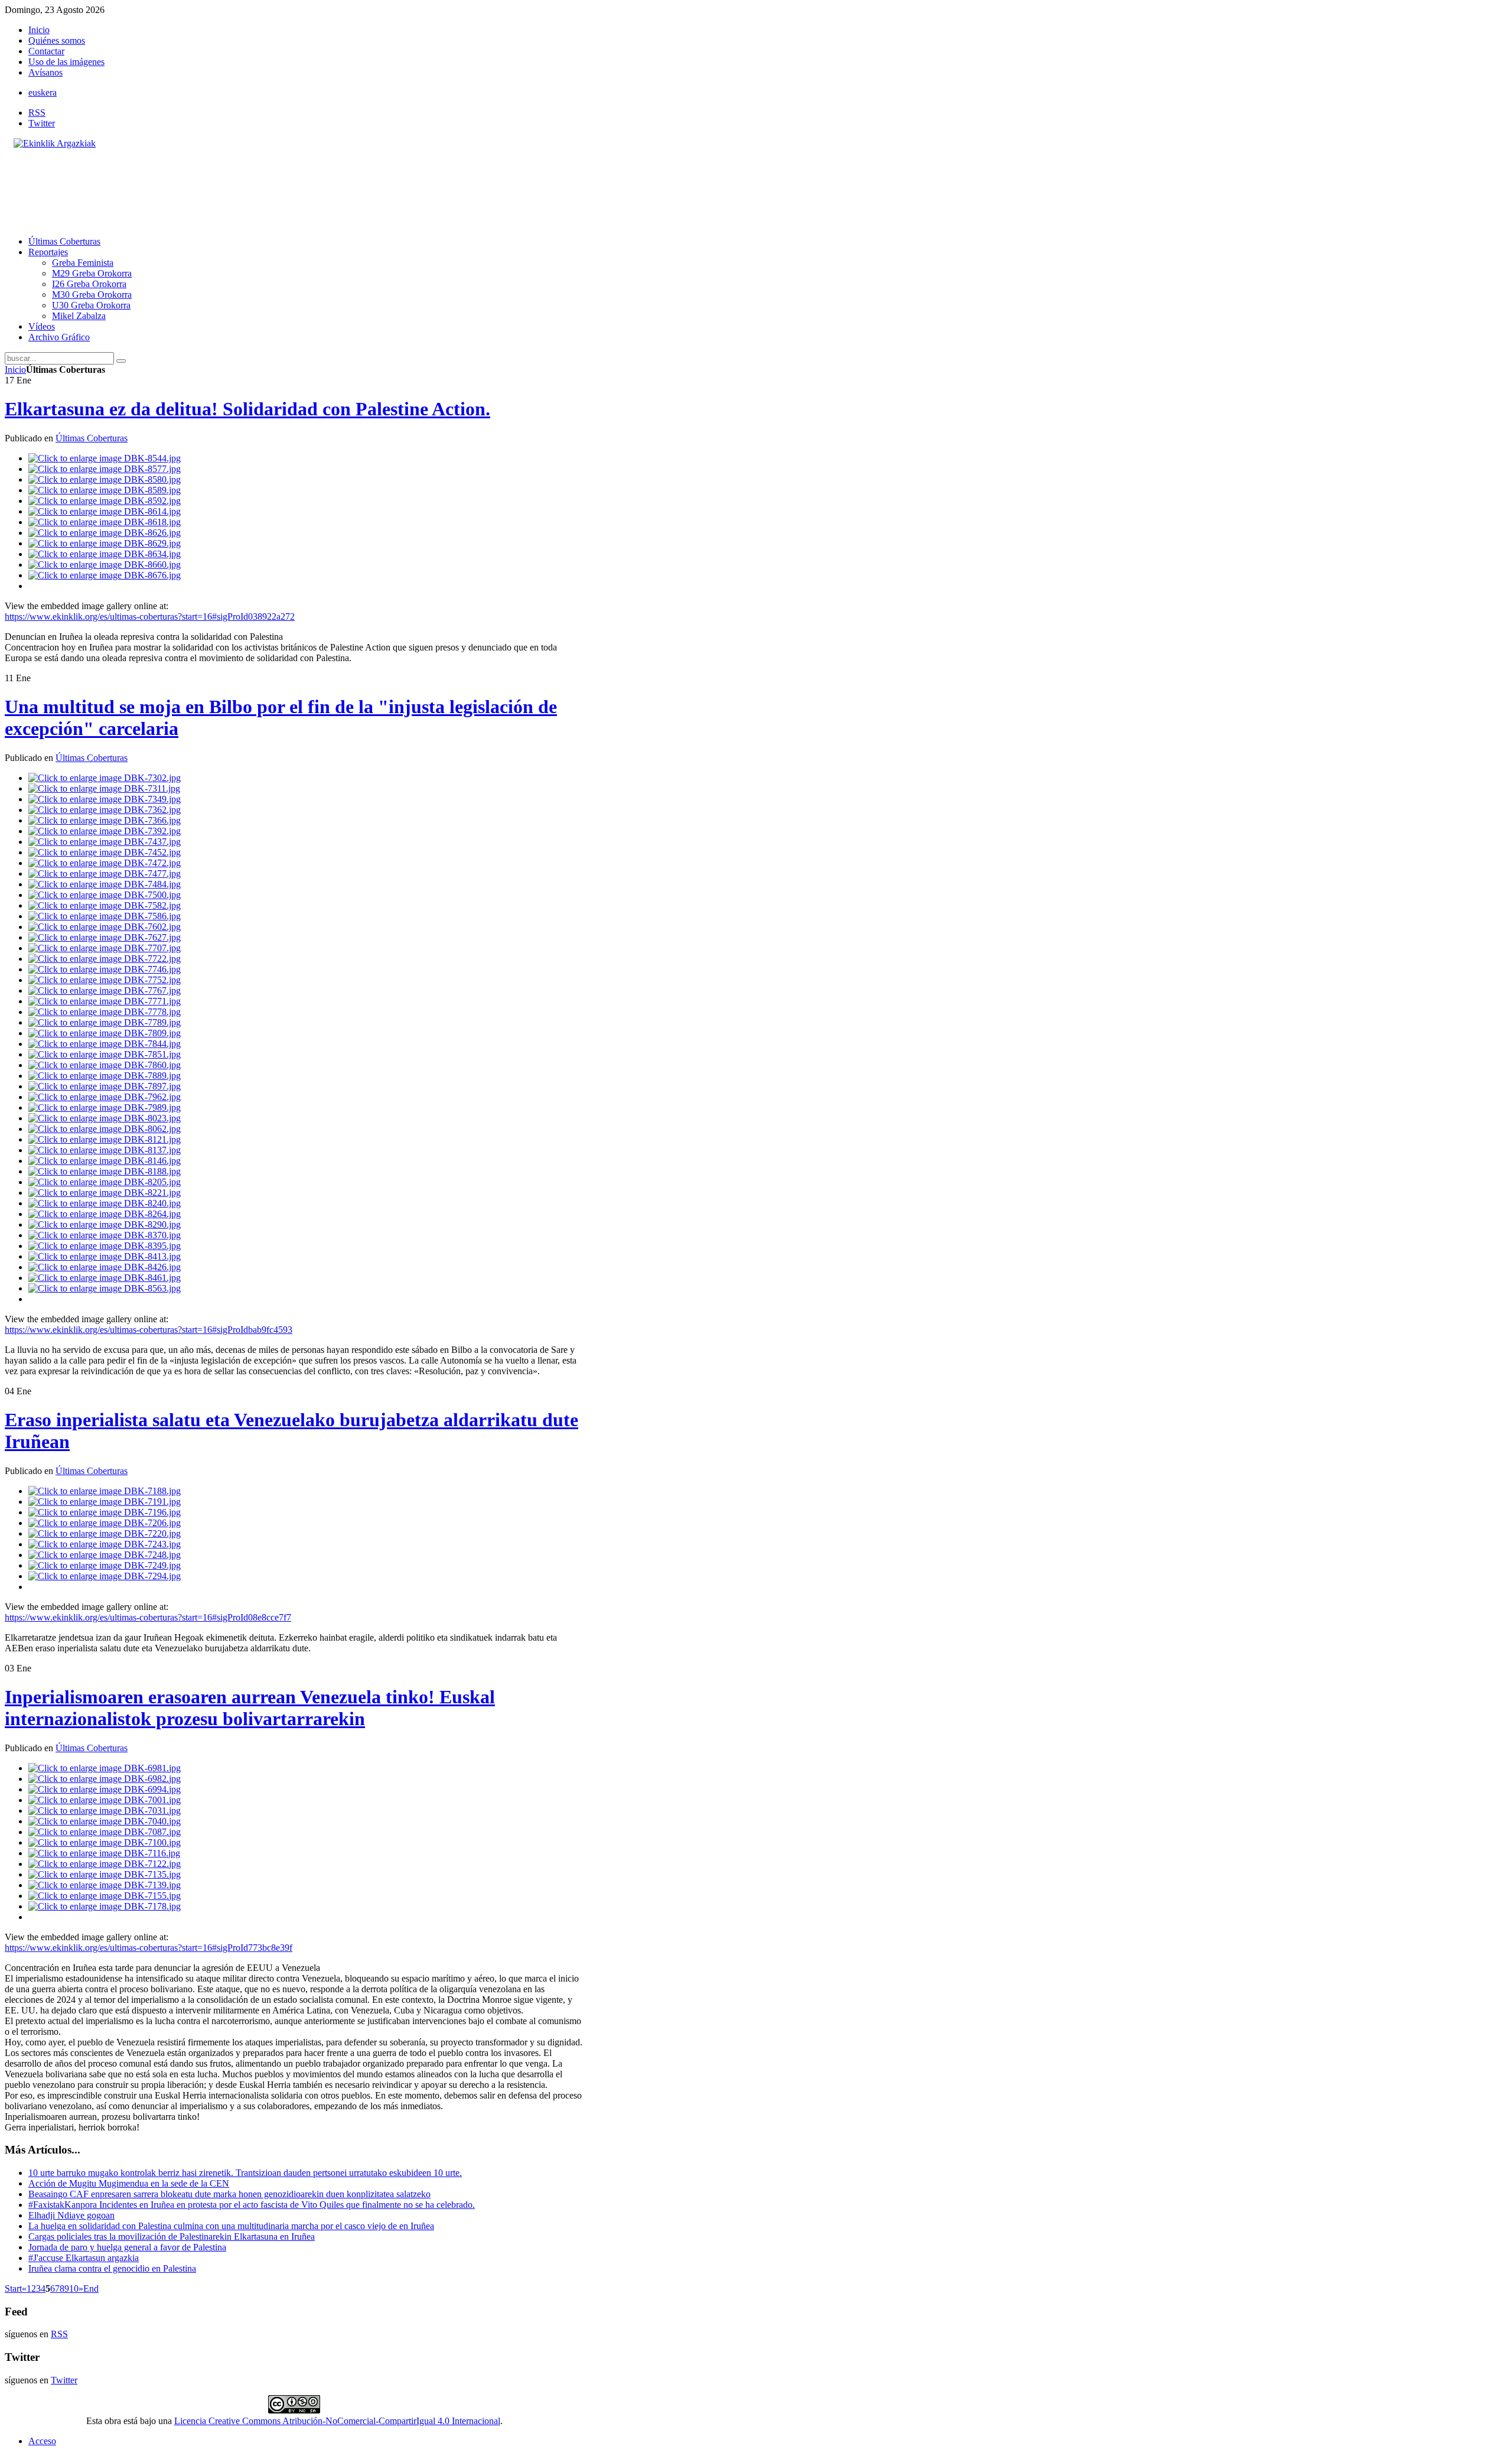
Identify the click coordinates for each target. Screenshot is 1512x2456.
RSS (37, 113)
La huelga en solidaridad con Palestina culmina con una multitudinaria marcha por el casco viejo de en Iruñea (231, 2226)
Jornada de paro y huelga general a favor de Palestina (127, 2247)
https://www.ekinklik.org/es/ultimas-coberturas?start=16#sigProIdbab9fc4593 (149, 1330)
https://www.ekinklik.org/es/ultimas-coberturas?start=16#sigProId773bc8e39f (149, 1948)
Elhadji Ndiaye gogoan (71, 2215)
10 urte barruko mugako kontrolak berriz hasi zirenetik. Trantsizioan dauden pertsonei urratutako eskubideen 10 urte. (245, 2173)
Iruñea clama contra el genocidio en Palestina (112, 2268)
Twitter (42, 123)
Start (13, 2289)
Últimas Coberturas (92, 438)
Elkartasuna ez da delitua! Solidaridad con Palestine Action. (247, 409)
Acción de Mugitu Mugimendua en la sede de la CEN (129, 2183)
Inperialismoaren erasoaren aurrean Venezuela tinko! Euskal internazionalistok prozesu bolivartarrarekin (250, 1708)
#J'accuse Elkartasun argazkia (84, 2258)
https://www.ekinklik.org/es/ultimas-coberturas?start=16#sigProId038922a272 (150, 617)
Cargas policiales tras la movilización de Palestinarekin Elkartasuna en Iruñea (172, 2237)
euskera (43, 92)
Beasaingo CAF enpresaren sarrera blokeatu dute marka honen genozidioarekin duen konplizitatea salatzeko (229, 2194)
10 (74, 2289)
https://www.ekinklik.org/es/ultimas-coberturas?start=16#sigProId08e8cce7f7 (148, 1617)
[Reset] (121, 361)
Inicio (15, 370)
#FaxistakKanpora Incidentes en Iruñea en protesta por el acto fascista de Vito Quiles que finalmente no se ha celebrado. (252, 2205)
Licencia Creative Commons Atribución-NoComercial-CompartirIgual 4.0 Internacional (337, 2421)
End (91, 2289)
